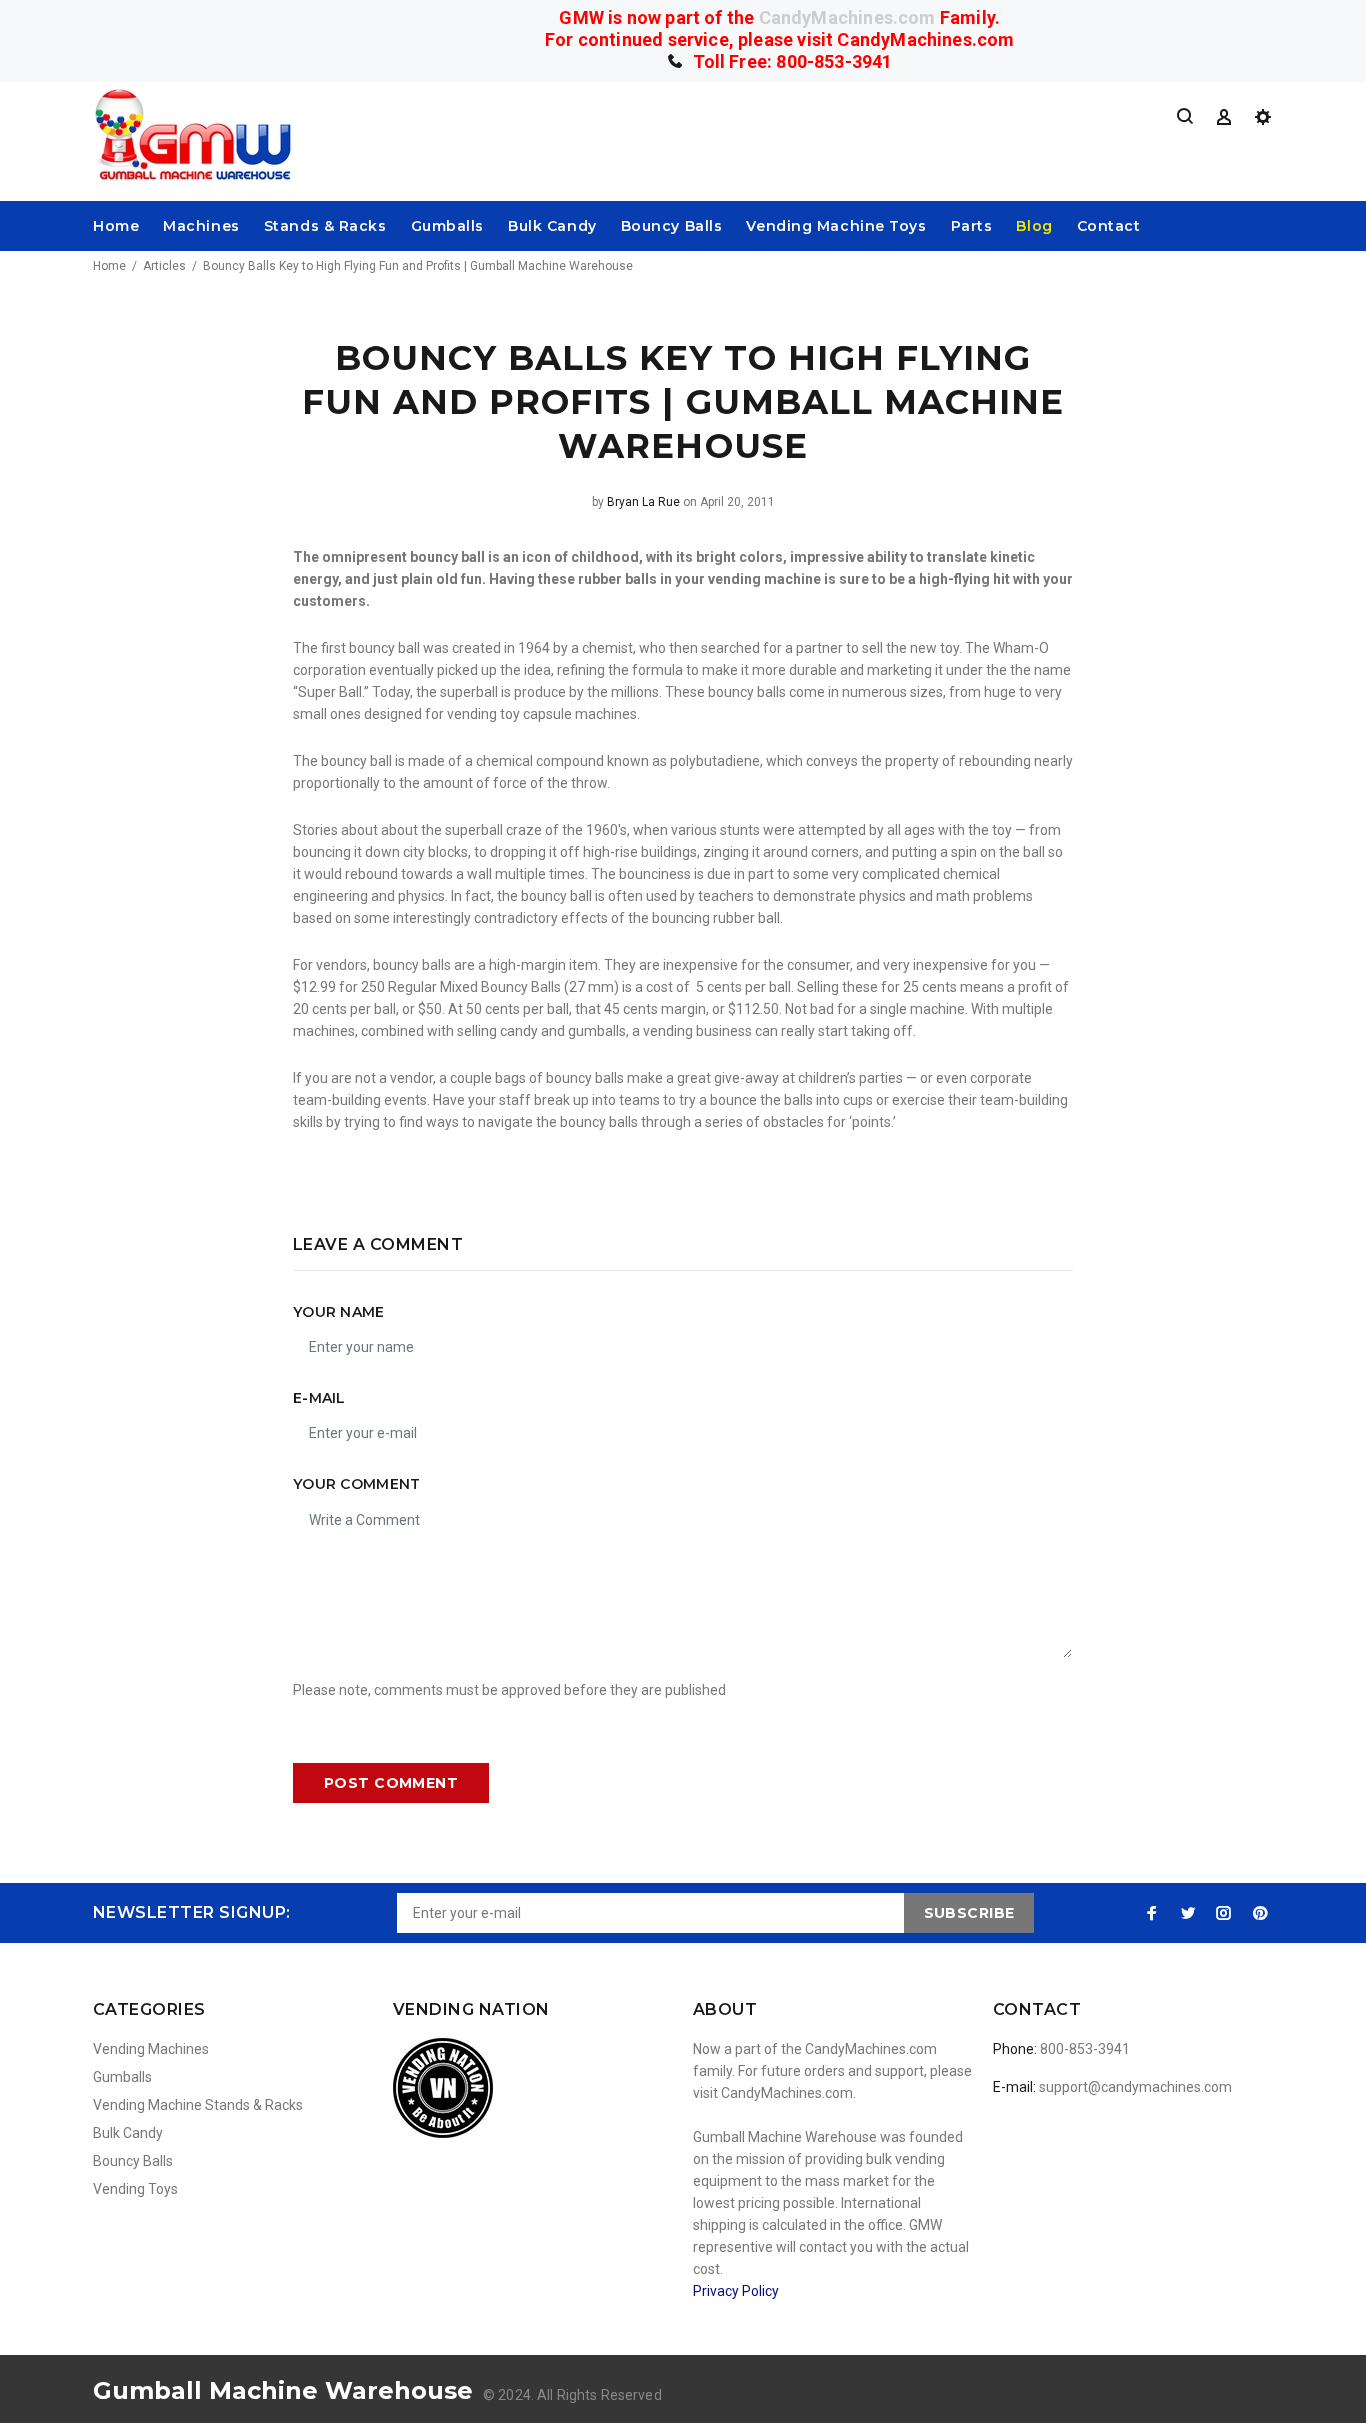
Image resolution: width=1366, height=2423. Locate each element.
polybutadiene (715, 761)
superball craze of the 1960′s (534, 830)
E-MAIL (319, 1398)
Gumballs (447, 226)
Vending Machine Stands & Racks (198, 2105)
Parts (972, 226)
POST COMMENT (391, 1783)
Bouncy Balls (672, 226)
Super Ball (330, 692)
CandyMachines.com (847, 17)
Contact (1109, 226)
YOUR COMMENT (356, 1484)
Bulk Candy (552, 226)
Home (116, 226)
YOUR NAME (339, 1312)
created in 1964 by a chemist (542, 648)
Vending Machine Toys (836, 226)
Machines (201, 226)
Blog (1034, 226)
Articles (164, 266)
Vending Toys (135, 2189)
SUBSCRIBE (969, 1913)
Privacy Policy (736, 2291)
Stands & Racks (325, 226)
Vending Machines (151, 2049)
